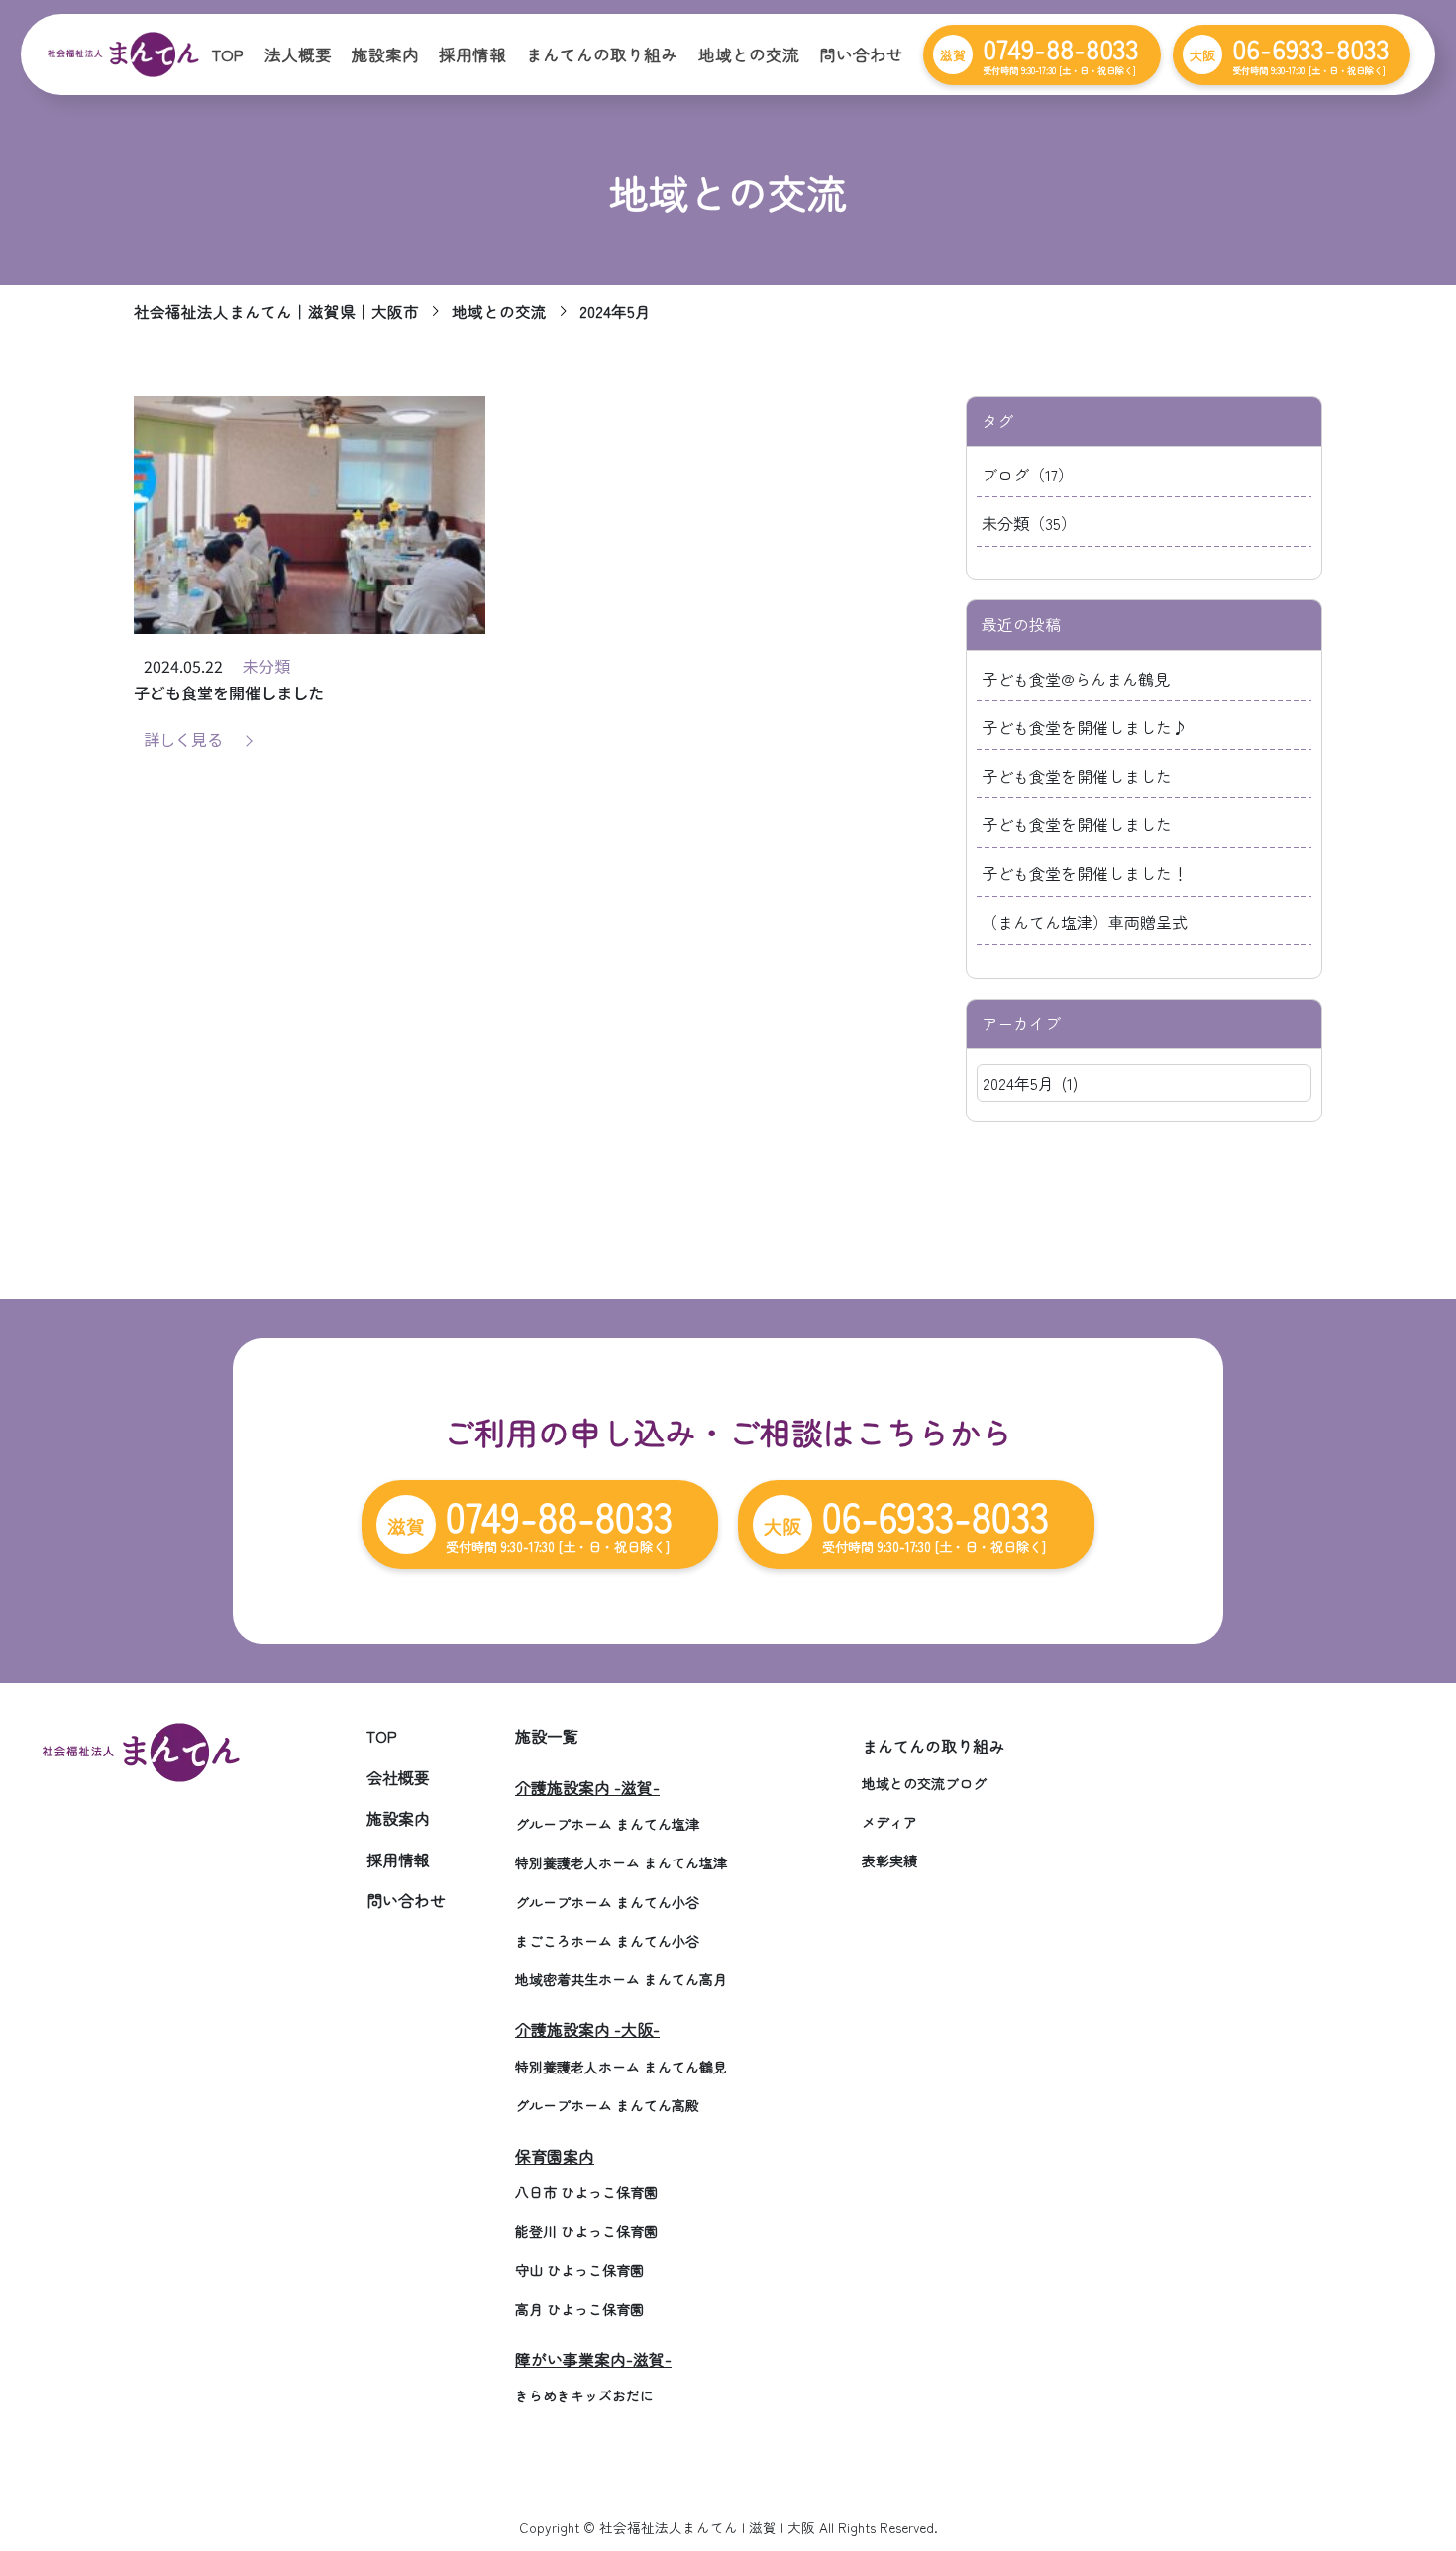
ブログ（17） (1028, 475)
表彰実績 (889, 1860)
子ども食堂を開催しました (1077, 776)
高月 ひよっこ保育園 (579, 2309)
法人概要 (298, 54)
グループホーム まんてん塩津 (607, 1824)
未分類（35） (1029, 523)
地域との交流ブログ (924, 1783)
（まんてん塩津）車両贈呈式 (1085, 922)
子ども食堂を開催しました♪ (1085, 727)
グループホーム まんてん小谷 (607, 1902)
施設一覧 (547, 1736)
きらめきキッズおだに (584, 2395)
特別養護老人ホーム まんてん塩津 (621, 1862)
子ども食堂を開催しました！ (1085, 873)
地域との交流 (749, 54)
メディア (889, 1822)
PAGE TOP (1407, 2456)
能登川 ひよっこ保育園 (586, 2231)
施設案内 (385, 54)
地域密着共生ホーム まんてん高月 (621, 1979)
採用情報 (472, 54)
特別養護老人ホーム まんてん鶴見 (621, 2067)
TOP (227, 54)
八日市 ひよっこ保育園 (586, 2192)
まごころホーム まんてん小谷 (607, 1941)
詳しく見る (183, 739)
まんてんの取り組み (602, 54)
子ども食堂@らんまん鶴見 (1076, 679)
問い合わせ (861, 54)
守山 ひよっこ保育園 (579, 2270)
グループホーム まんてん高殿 (607, 2105)
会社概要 (398, 1777)
